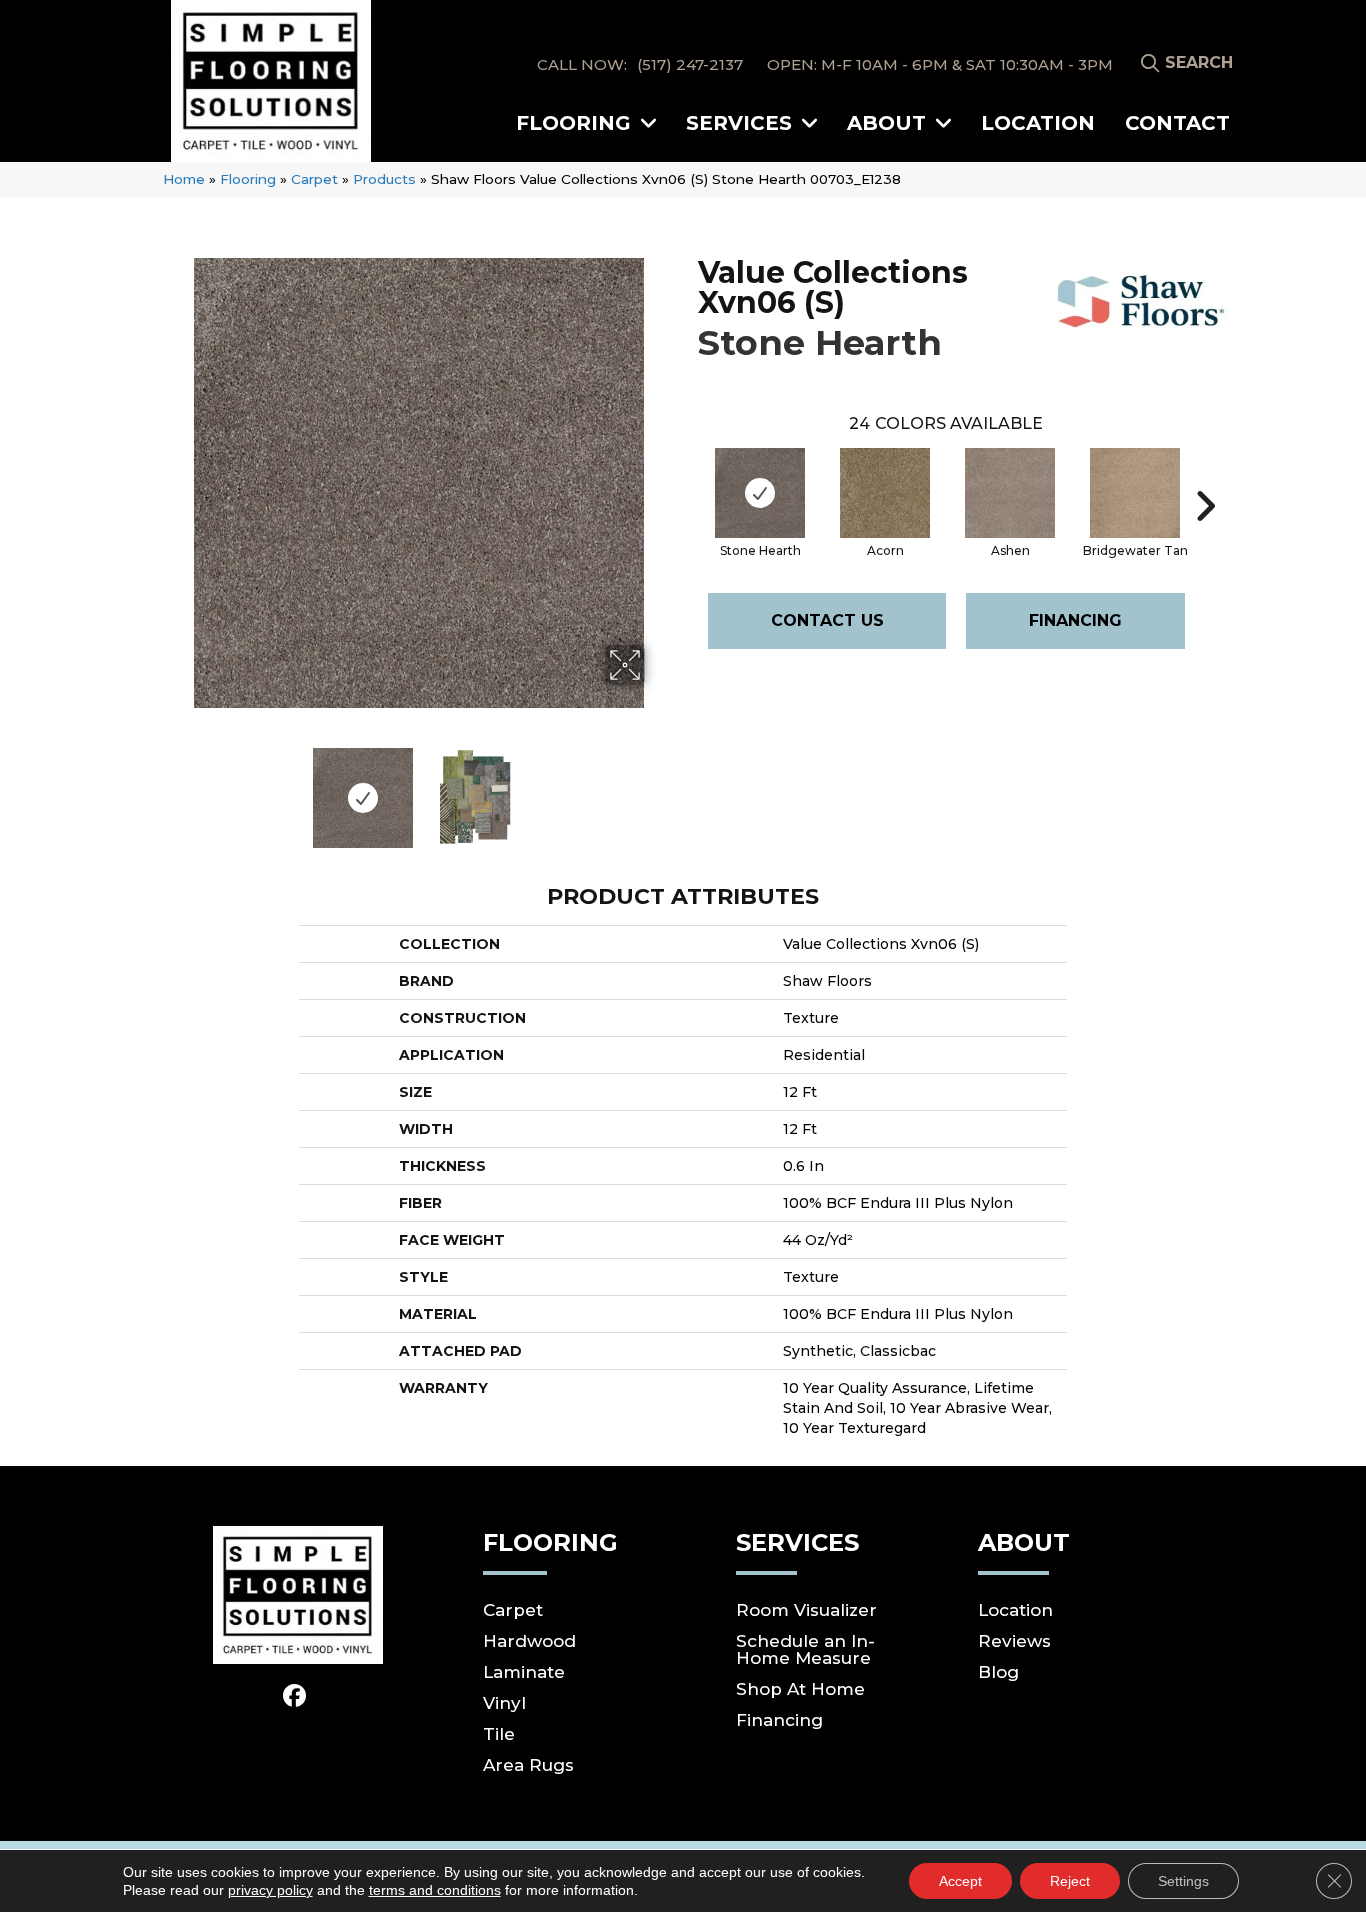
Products (384, 179)
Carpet (314, 179)
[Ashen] (1010, 493)
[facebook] (295, 1697)
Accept (960, 1881)
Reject (1070, 1881)
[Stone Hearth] (760, 493)
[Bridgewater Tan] (1135, 493)
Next (658, 788)
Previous (181, 788)
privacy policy (270, 1890)
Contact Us (827, 620)
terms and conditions (435, 1890)
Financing (1075, 620)
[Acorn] (885, 493)
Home (184, 179)
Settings (1183, 1881)
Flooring (248, 179)
